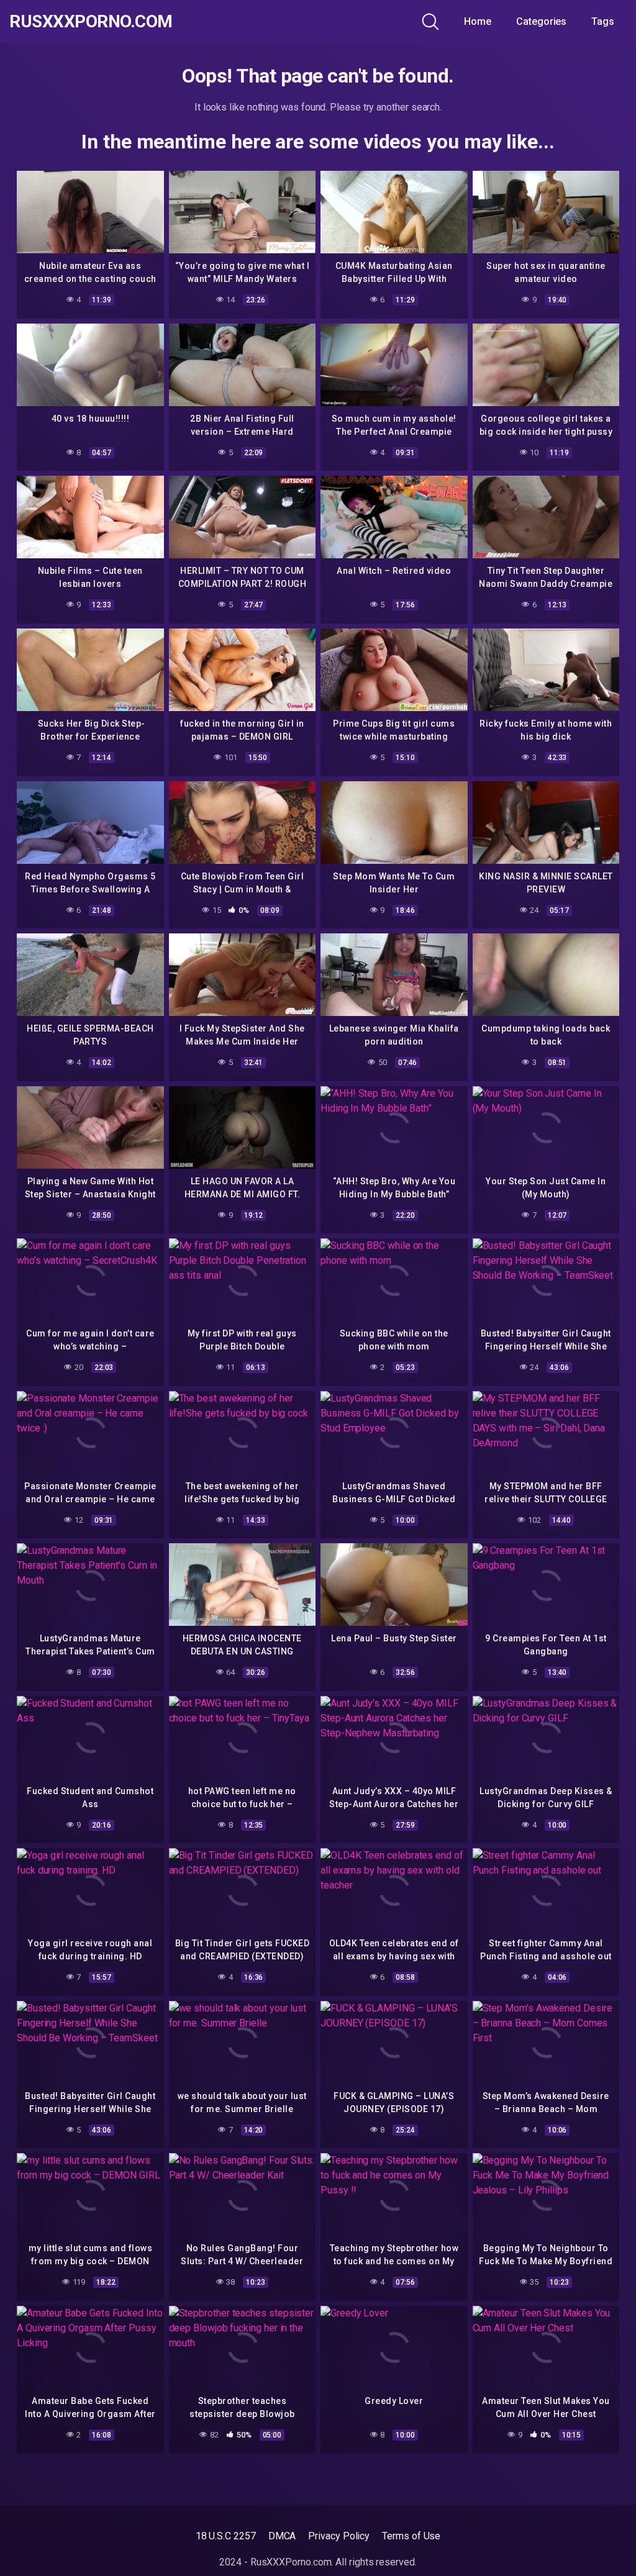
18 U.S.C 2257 (226, 2536)
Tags (603, 21)
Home (478, 21)
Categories (541, 21)
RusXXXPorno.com (91, 22)
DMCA (282, 2536)
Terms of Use (411, 2536)
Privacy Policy (339, 2536)
